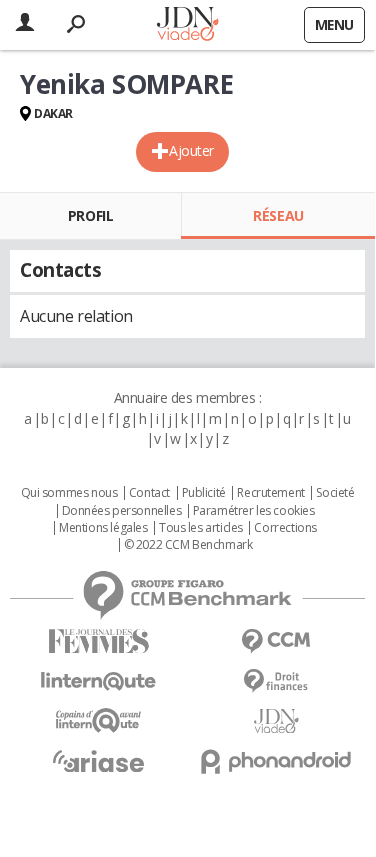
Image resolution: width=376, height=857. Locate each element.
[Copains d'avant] (99, 720)
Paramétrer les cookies (254, 511)
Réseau (278, 215)
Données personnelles (122, 511)
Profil (90, 215)
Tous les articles (201, 528)
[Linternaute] (99, 681)
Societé (335, 493)
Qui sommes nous (69, 493)
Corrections (285, 528)
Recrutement (270, 493)
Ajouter (191, 150)
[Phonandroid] (277, 761)
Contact (149, 493)
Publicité (204, 493)
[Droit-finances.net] (277, 681)
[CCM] (277, 641)
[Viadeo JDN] (277, 721)
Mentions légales (103, 528)
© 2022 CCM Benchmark (188, 545)
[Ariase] (99, 761)
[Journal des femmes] (99, 641)
